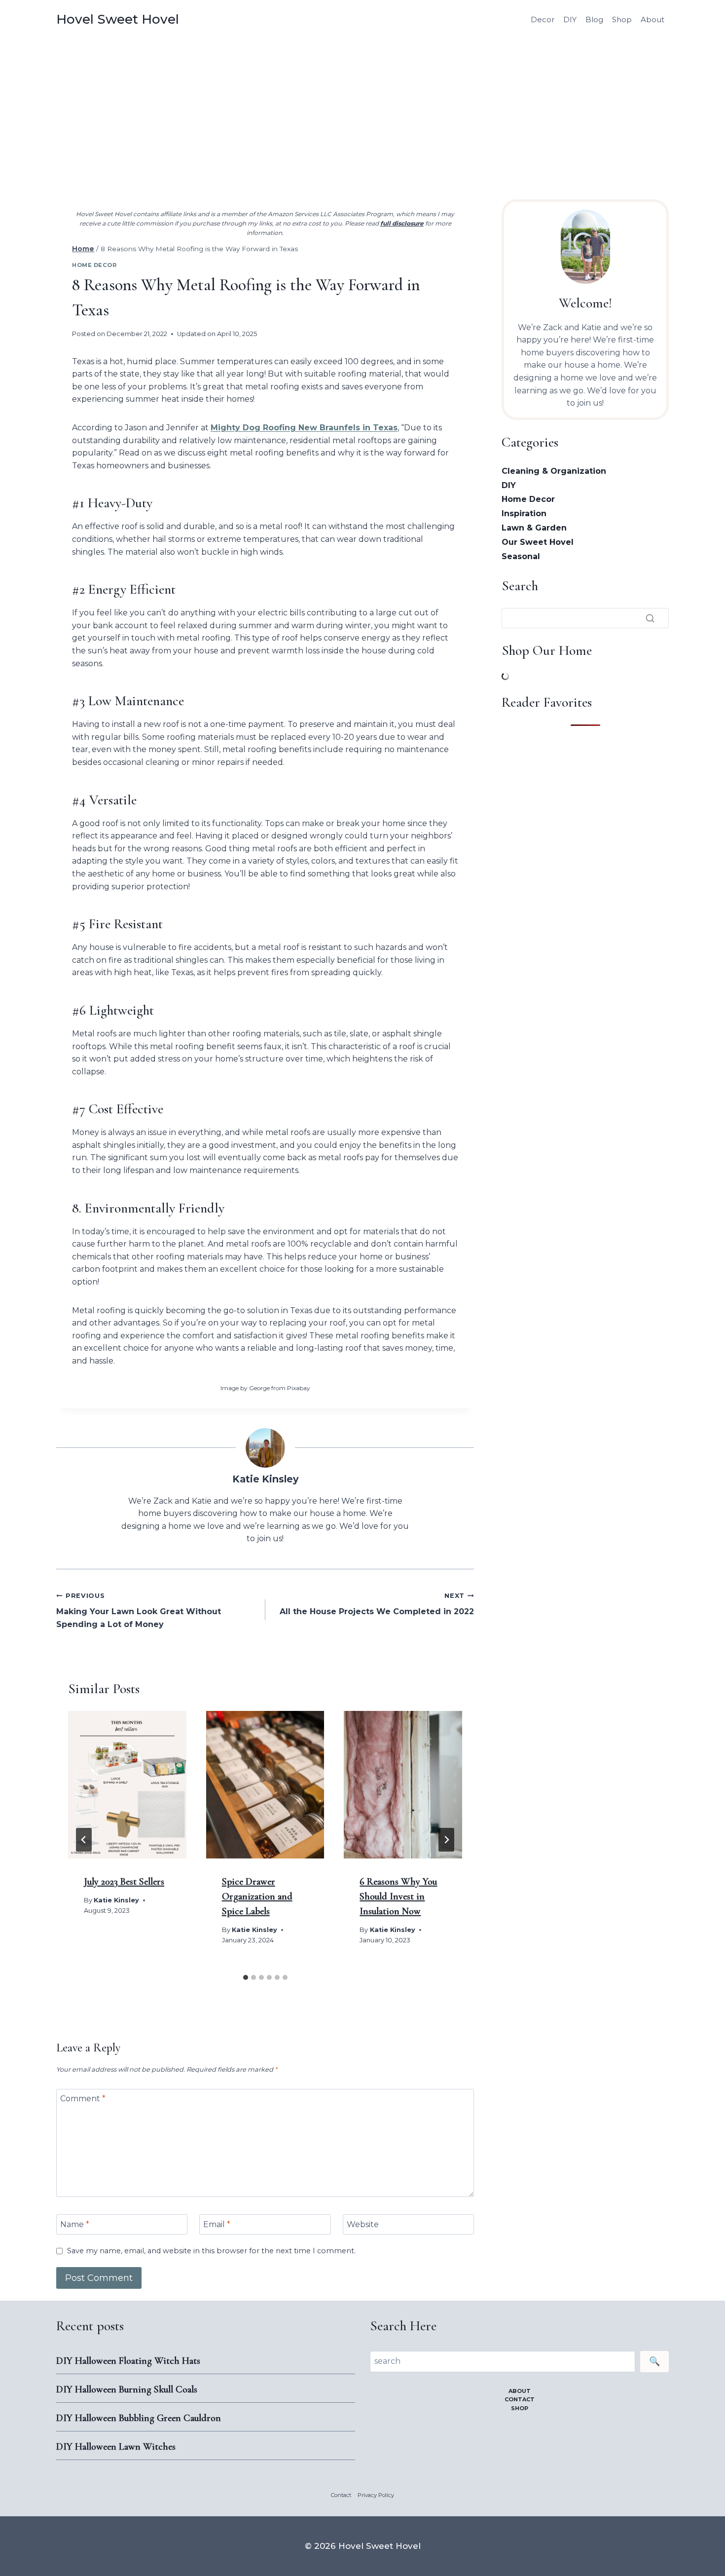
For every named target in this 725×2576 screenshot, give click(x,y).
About (652, 19)
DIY (570, 19)
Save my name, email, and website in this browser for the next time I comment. (211, 2251)
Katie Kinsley (265, 1479)
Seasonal (521, 556)
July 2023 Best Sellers (124, 1882)
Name (75, 2224)
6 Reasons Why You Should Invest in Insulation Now (398, 1896)
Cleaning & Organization (554, 471)
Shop (622, 19)
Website (363, 2224)
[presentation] (127, 1785)
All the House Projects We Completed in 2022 (377, 1604)
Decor (543, 19)
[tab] (246, 1977)
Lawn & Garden (534, 528)
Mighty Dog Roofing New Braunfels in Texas (304, 428)
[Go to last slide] (84, 1840)
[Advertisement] (362, 114)
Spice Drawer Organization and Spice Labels (257, 1896)
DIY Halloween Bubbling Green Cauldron (139, 2418)
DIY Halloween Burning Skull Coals (127, 2389)
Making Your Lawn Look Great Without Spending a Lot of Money (139, 1610)
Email (217, 2224)
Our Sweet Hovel (538, 542)
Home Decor (94, 265)
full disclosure (402, 223)
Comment (83, 2099)
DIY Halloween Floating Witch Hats (128, 2361)
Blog (594, 19)
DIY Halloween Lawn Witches (116, 2447)
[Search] (650, 618)
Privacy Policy (376, 2495)
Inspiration (524, 513)
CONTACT (520, 2399)
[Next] (446, 1840)
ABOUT (520, 2391)
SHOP (520, 2408)
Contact (341, 2495)
